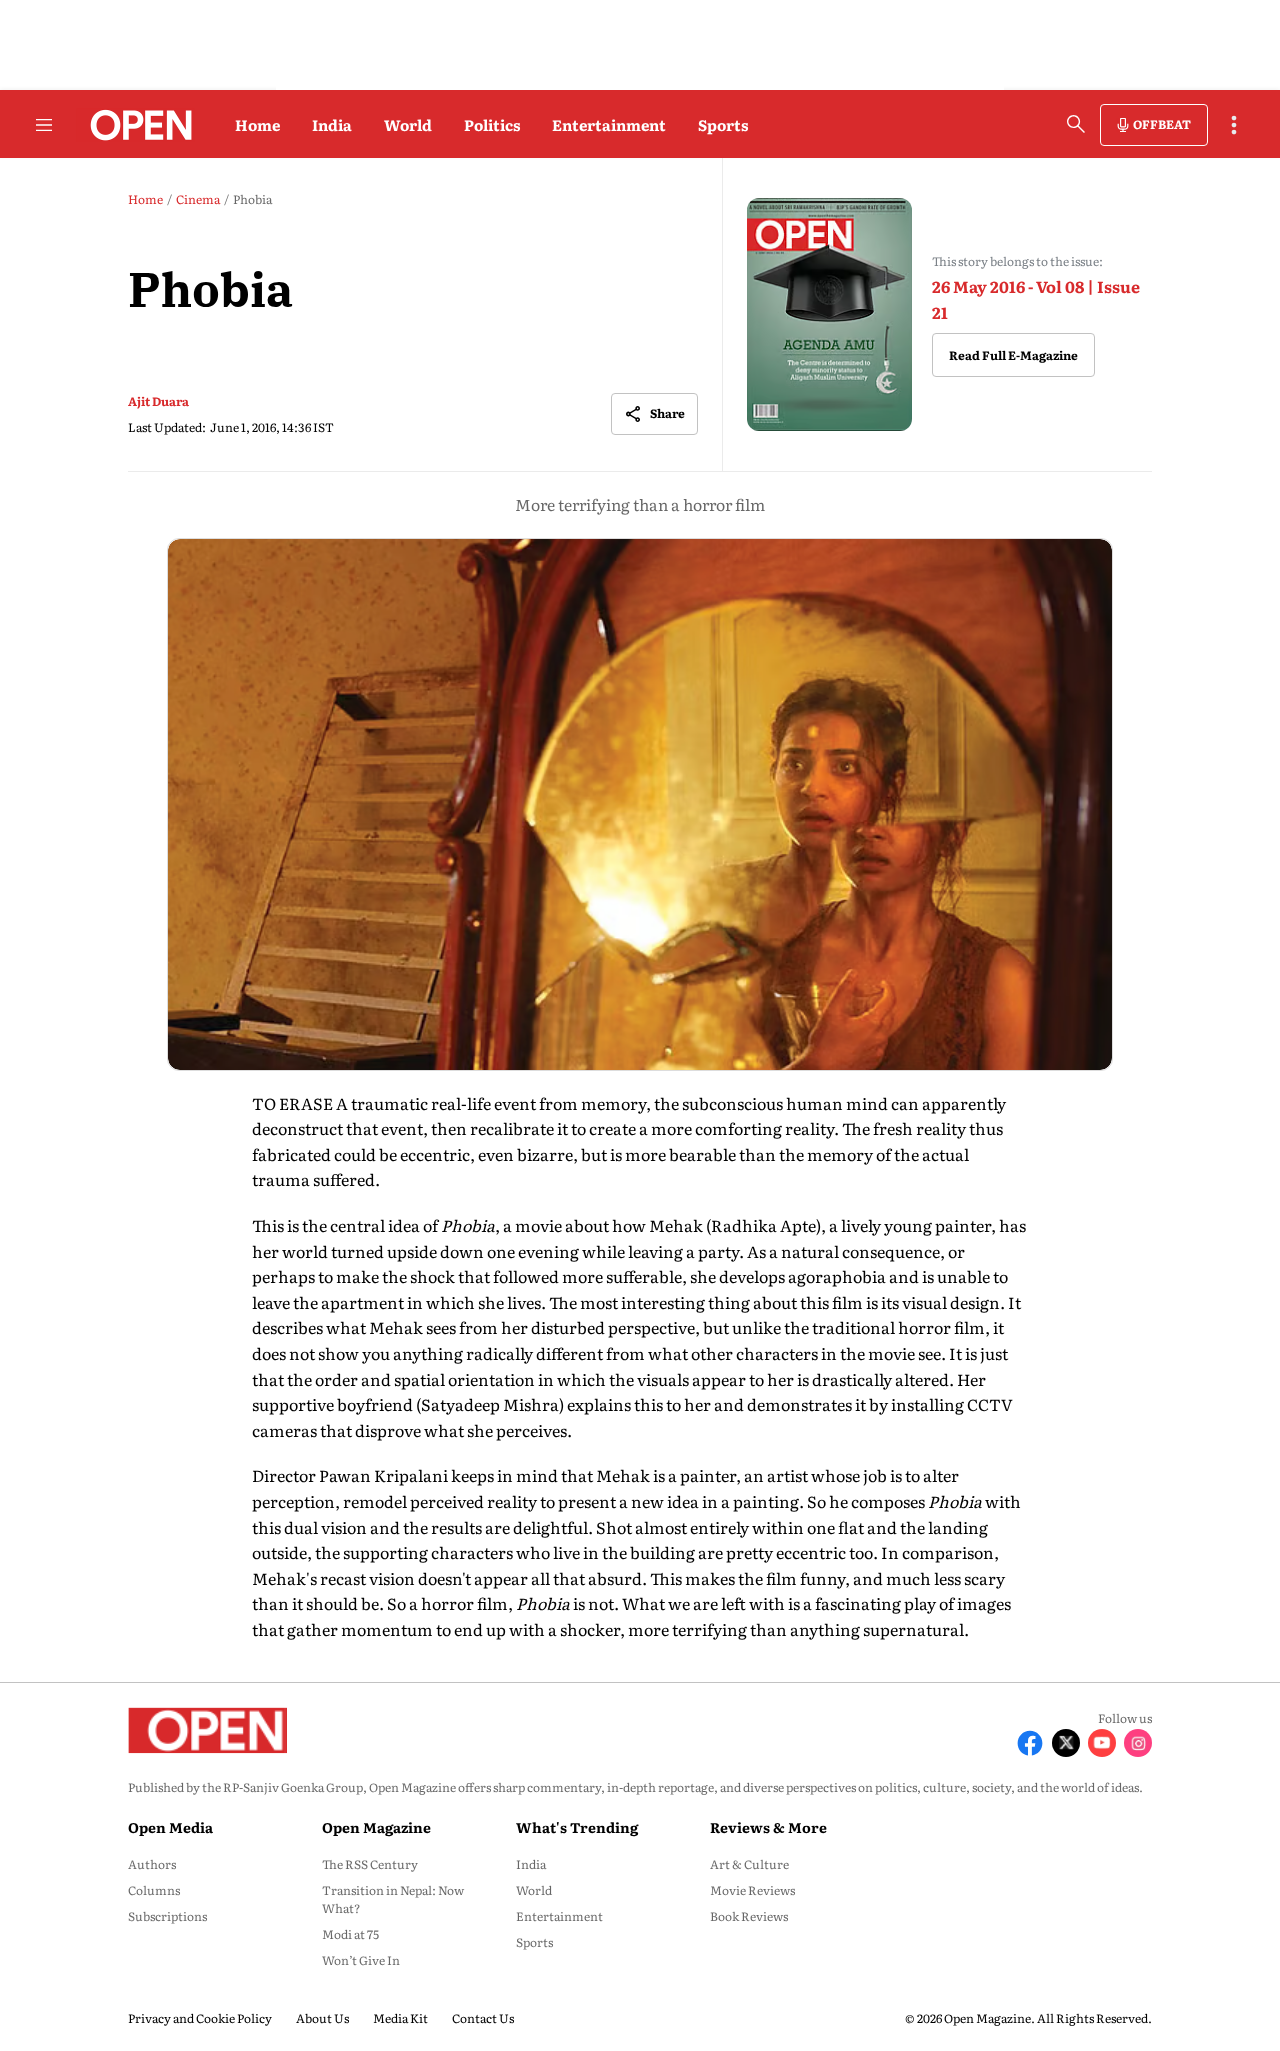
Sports (723, 124)
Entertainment (609, 124)
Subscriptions (167, 1916)
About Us (322, 2018)
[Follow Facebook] (1030, 1743)
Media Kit (400, 2018)
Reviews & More (768, 1827)
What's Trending (577, 1827)
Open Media (170, 1827)
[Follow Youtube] (1102, 1743)
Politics (492, 124)
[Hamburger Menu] (44, 125)
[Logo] (135, 125)
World (408, 124)
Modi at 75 (350, 1934)
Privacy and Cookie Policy (200, 2018)
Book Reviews (749, 1916)
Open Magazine (376, 1827)
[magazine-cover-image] (829, 314)
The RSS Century (370, 1864)
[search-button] (1076, 124)
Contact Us (483, 2018)
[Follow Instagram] (1138, 1743)
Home (257, 124)
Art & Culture (749, 1864)
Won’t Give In (361, 1960)
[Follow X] (1066, 1743)
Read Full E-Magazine (1013, 355)
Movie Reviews (752, 1890)
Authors (152, 1864)
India (332, 124)
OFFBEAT (1162, 124)
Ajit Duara (158, 401)
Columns (154, 1890)
